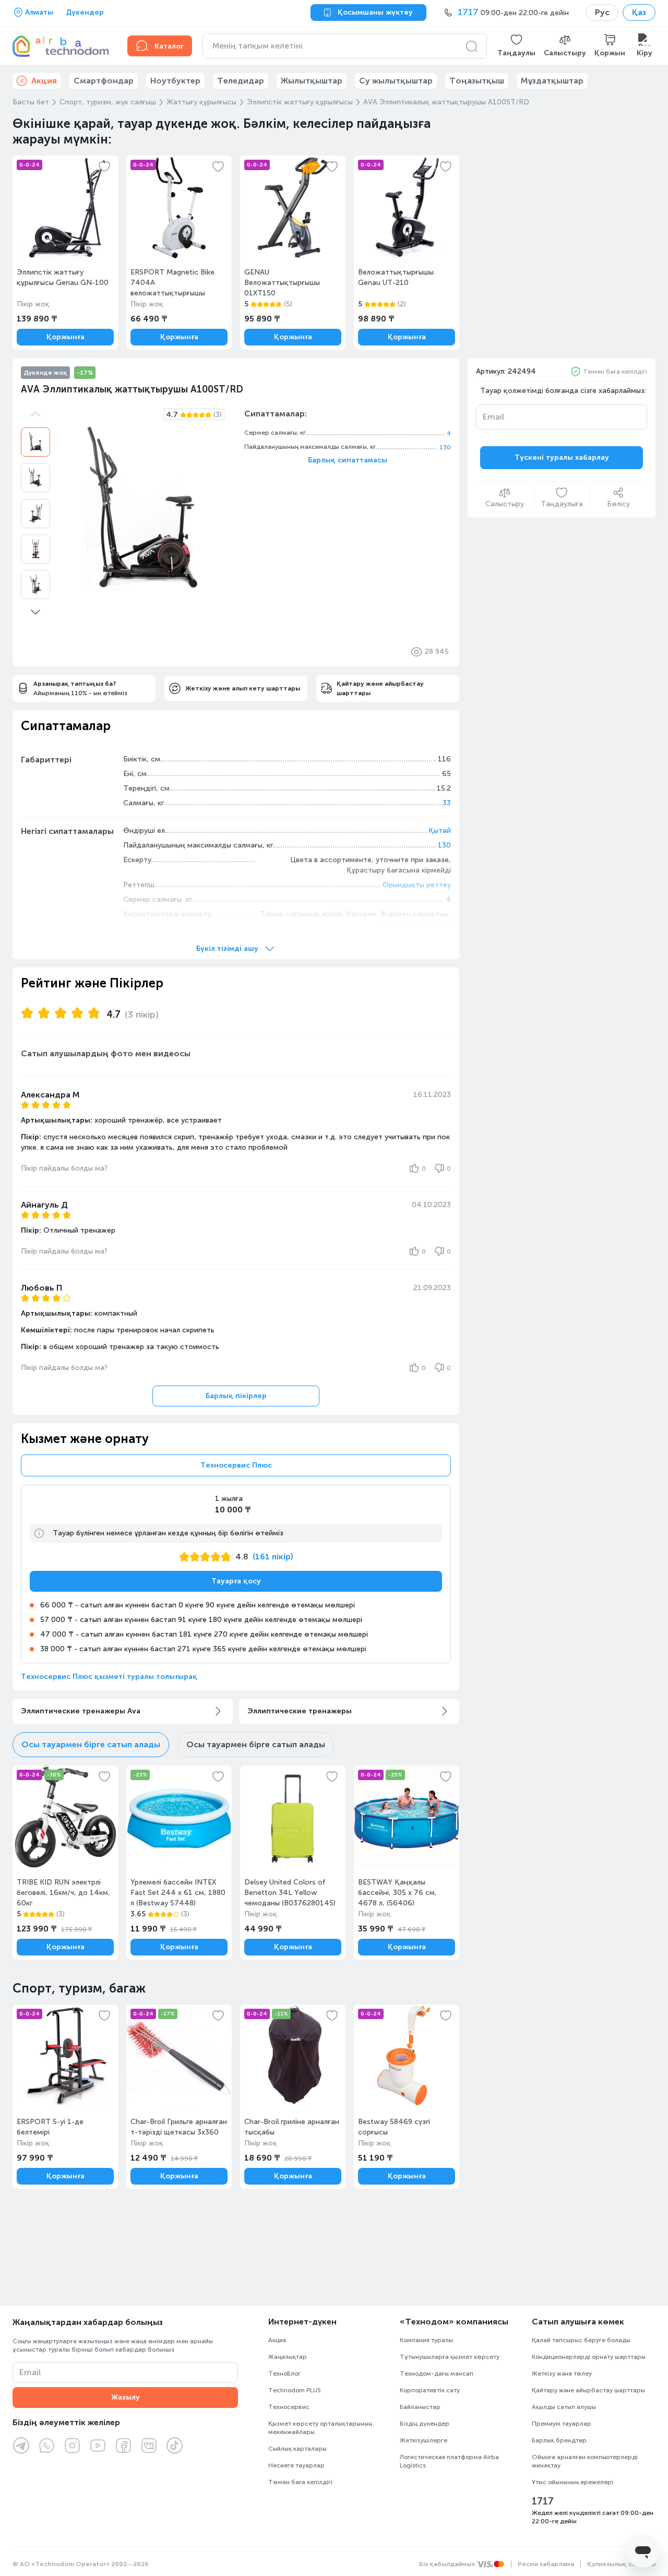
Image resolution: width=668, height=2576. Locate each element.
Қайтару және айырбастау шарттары (588, 2390)
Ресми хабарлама (546, 2564)
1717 (543, 2501)
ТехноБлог (284, 2374)
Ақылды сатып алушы (564, 2407)
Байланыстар (420, 2407)
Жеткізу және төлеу (562, 2374)
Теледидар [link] (241, 81)
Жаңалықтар (288, 2357)
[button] (516, 46)
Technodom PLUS (295, 2390)
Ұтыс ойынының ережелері (572, 2482)
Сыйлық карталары (297, 2449)
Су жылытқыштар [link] (396, 81)
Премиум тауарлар (562, 2424)
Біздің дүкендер (425, 2424)
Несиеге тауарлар (296, 2465)
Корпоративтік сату (430, 2390)
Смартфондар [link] (104, 81)
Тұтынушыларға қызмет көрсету (450, 2357)
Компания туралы (426, 2340)
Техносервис (289, 2407)
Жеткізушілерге (424, 2440)
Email (493, 417)
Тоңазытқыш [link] (477, 81)
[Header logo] (64, 46)
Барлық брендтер (559, 2440)
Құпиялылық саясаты (621, 2564)
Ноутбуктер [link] (175, 81)
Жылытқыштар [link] (312, 81)
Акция (277, 2340)
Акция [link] (44, 81)
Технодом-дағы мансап (437, 2374)
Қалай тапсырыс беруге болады (581, 2340)
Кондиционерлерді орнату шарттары (589, 2357)
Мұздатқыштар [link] (552, 81)
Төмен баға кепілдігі (615, 372)
